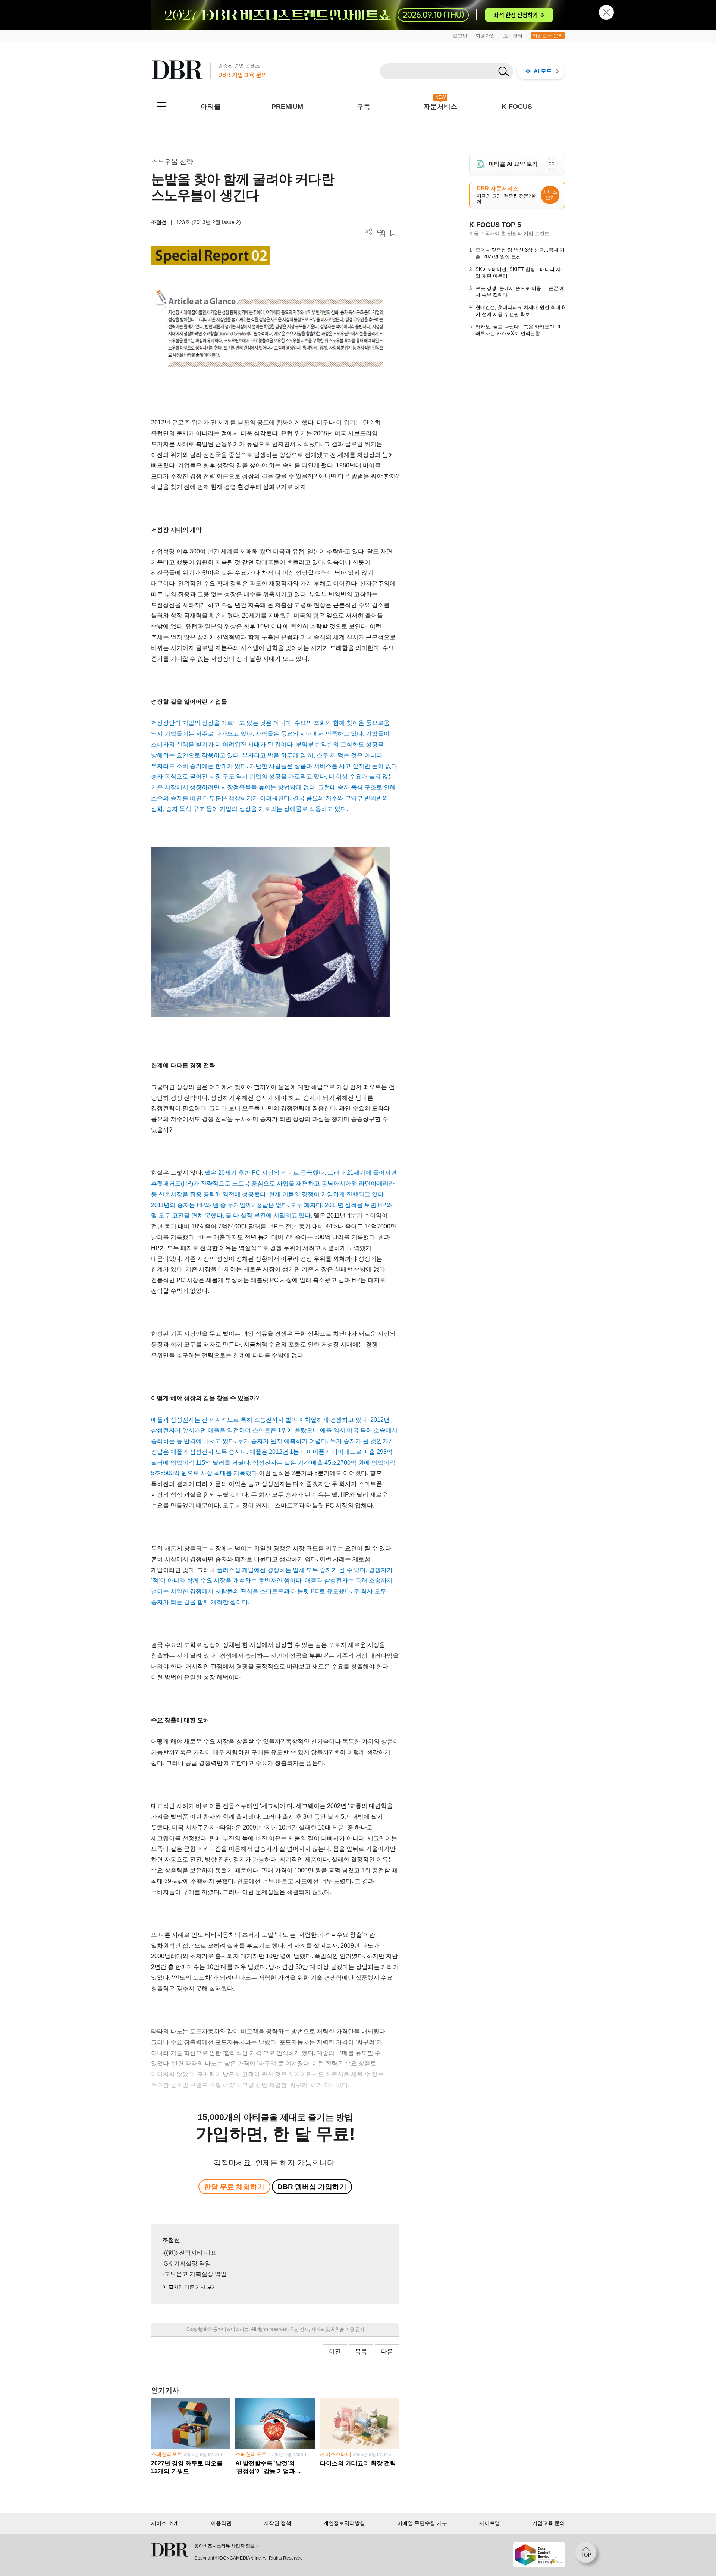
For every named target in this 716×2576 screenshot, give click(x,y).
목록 (361, 2351)
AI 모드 (543, 71)
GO (552, 164)
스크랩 (393, 233)
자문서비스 (440, 107)
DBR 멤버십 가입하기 (312, 2187)
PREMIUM (287, 107)
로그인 (460, 36)
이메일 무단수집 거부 (422, 2523)
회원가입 (485, 36)
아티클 (211, 107)
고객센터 (513, 36)
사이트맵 (490, 2523)
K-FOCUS (517, 107)
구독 (364, 107)
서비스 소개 (165, 2523)
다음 (387, 2351)
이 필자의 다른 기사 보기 (189, 2287)
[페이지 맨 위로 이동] (588, 2555)
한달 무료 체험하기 (234, 2187)
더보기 (369, 232)
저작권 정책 (277, 2523)
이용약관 (221, 2523)
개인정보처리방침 (344, 2523)
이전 (335, 2351)
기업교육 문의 (548, 36)
